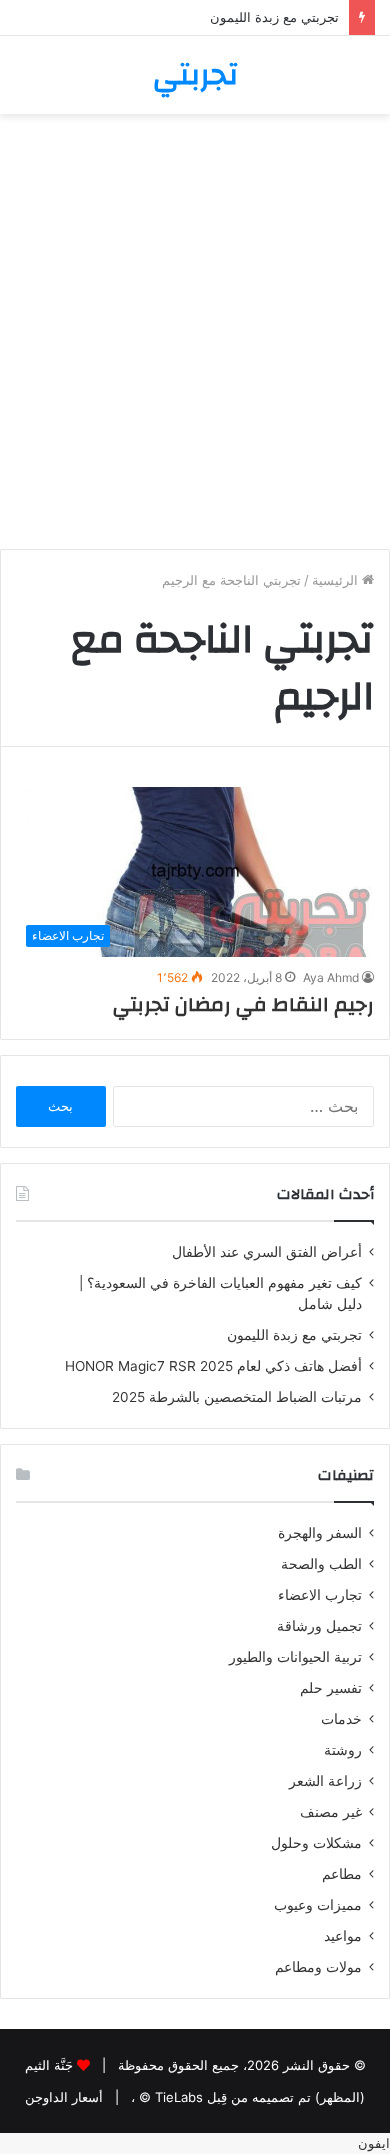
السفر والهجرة (320, 1533)
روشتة (343, 1750)
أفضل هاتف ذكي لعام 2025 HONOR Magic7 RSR (213, 1366)
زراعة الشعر (325, 1781)
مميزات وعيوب (318, 1905)
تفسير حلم (331, 1688)
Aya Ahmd (331, 977)
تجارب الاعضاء (320, 1595)
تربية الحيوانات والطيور (295, 1657)
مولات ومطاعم (318, 1967)
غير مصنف (331, 1812)
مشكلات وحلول (316, 1843)
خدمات (341, 1719)
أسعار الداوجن (64, 2097)
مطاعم (342, 1874)
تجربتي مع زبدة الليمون (274, 17)
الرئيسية (337, 580)
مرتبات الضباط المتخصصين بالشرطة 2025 (237, 1397)
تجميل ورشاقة (319, 1626)
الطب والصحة (321, 1564)
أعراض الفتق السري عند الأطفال (267, 1252)
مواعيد (343, 1936)
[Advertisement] (195, 339)
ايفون (374, 2143)
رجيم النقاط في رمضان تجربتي (243, 1004)
